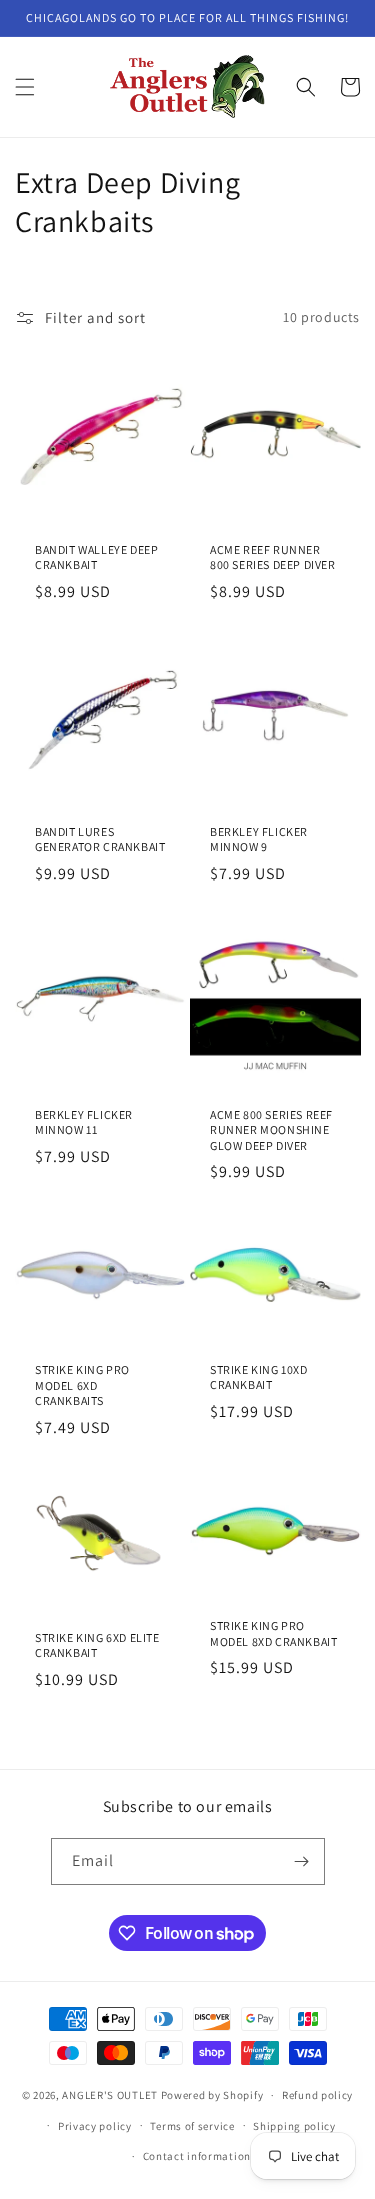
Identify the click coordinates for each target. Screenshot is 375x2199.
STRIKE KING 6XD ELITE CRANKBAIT (97, 1645)
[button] (25, 87)
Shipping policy (294, 2126)
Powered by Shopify (212, 2095)
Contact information (197, 2156)
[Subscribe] (302, 1861)
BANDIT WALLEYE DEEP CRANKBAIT (96, 556)
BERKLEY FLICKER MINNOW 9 (259, 839)
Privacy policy (95, 2126)
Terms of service (192, 2126)
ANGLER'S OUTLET (110, 2095)
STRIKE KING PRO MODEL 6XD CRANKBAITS (82, 1385)
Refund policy (317, 2095)
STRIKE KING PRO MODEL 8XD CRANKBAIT (273, 1633)
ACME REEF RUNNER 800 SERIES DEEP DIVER (273, 556)
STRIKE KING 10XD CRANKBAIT (259, 1377)
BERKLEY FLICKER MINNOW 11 (84, 1122)
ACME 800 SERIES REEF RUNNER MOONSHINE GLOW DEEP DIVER (271, 1130)
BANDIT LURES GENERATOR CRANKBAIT (100, 839)
